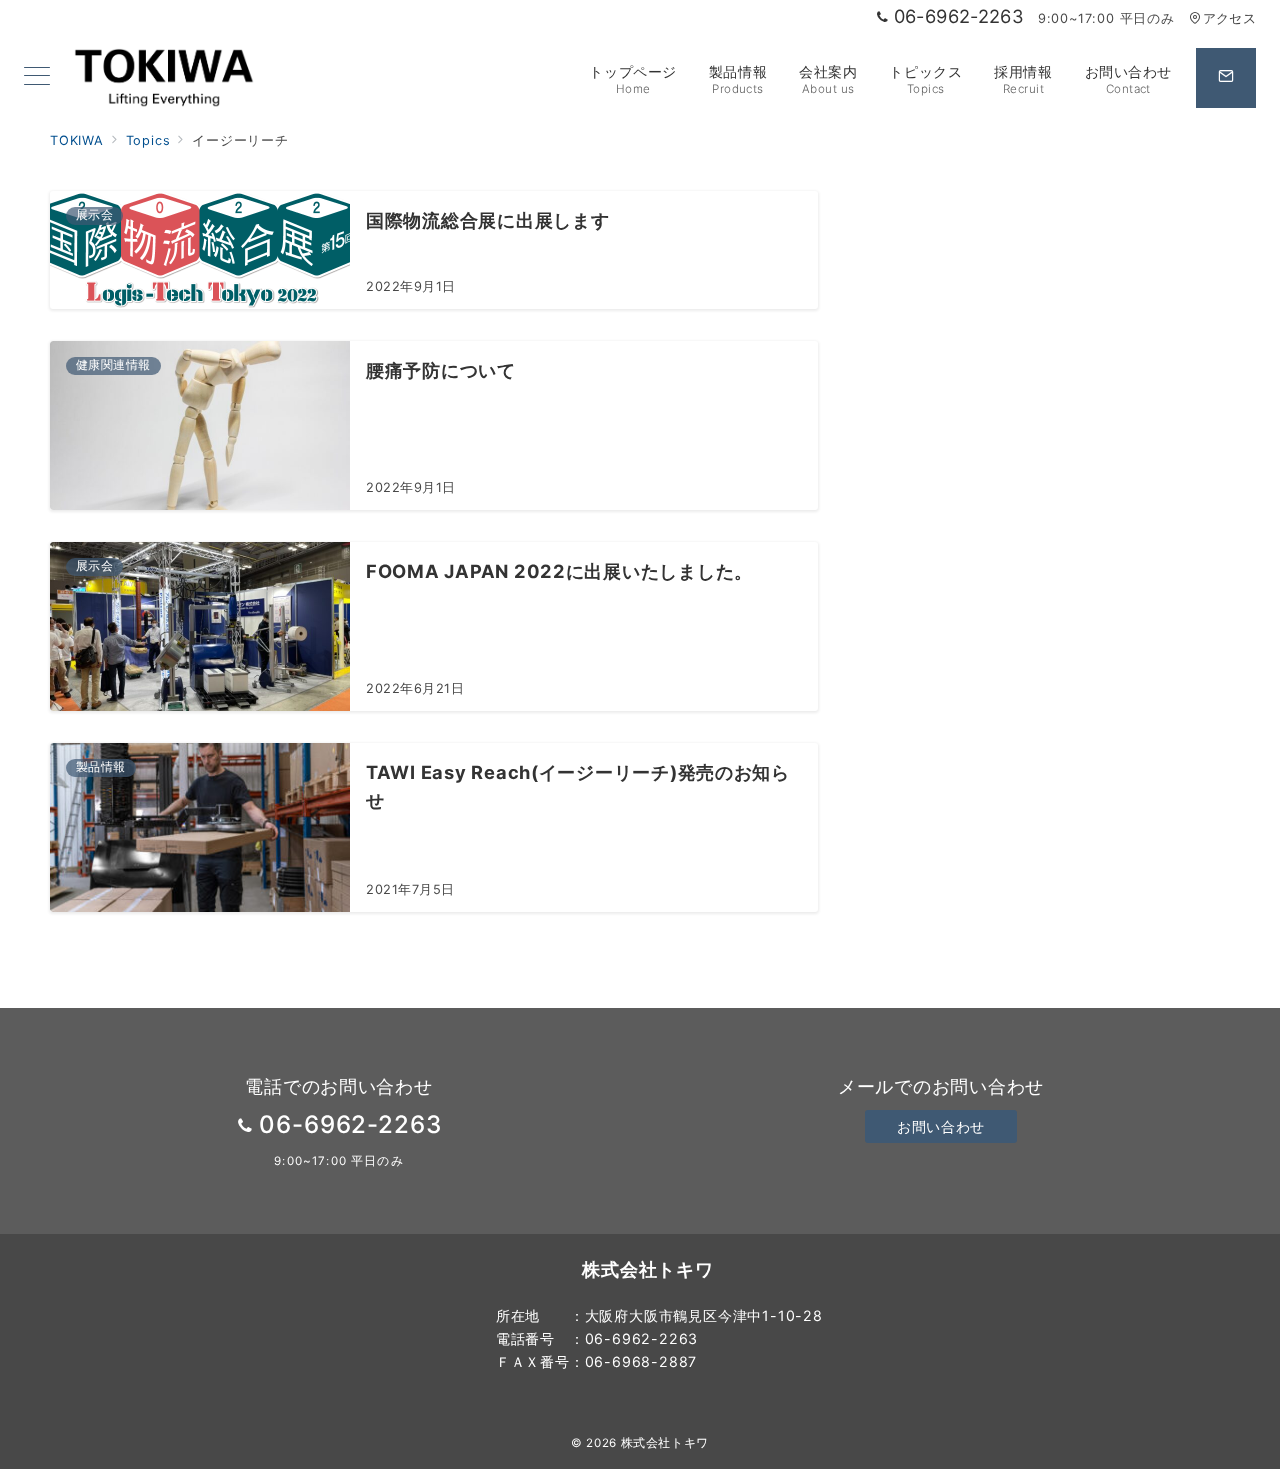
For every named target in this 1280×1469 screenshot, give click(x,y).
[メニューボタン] (37, 77)
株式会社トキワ (665, 1443)
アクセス (1229, 18)
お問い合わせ (940, 1126)
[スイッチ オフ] (1226, 78)
